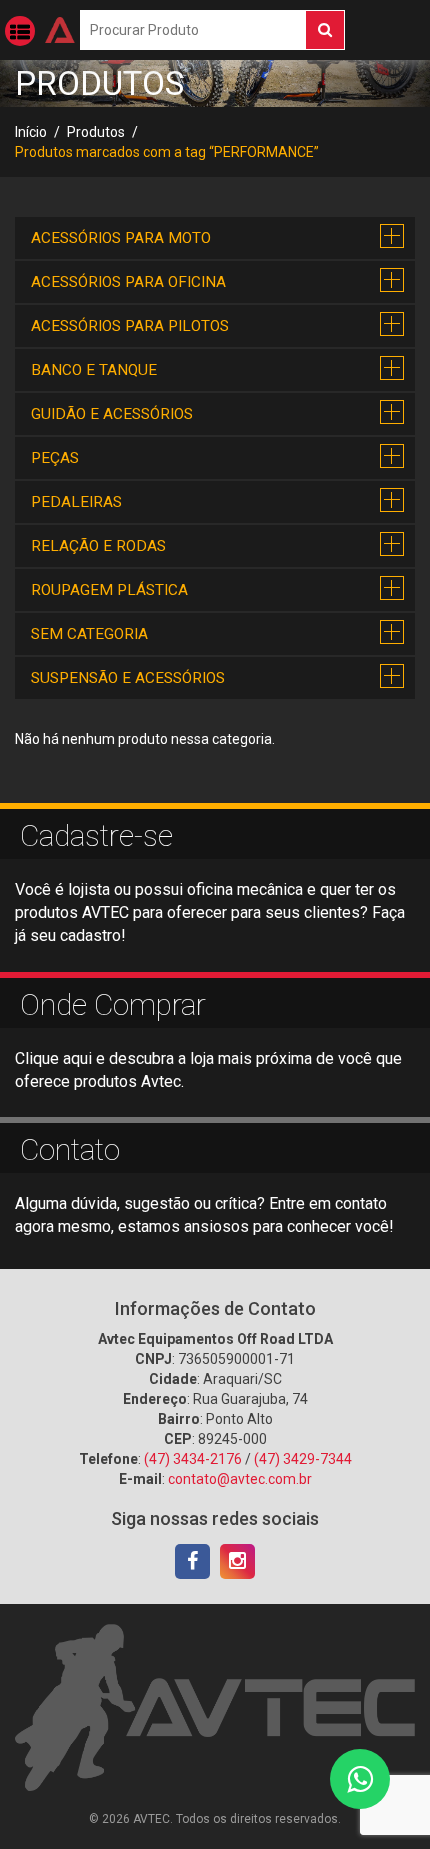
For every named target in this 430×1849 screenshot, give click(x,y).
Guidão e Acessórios (112, 414)
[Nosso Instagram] (237, 1561)
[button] (392, 236)
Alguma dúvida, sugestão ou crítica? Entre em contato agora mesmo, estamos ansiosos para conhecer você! (204, 1215)
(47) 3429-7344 (303, 1459)
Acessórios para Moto (121, 238)
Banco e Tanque (94, 370)
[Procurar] (325, 30)
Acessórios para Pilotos (130, 326)
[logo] (215, 1706)
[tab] (215, 238)
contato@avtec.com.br (240, 1479)
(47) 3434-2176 (193, 1459)
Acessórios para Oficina (128, 282)
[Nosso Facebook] (192, 1561)
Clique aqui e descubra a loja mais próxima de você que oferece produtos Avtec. (208, 1070)
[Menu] (20, 31)
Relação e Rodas (98, 546)
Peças (55, 458)
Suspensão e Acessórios (128, 678)
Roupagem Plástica (109, 590)
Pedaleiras (76, 502)
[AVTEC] (60, 30)
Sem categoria (89, 634)
